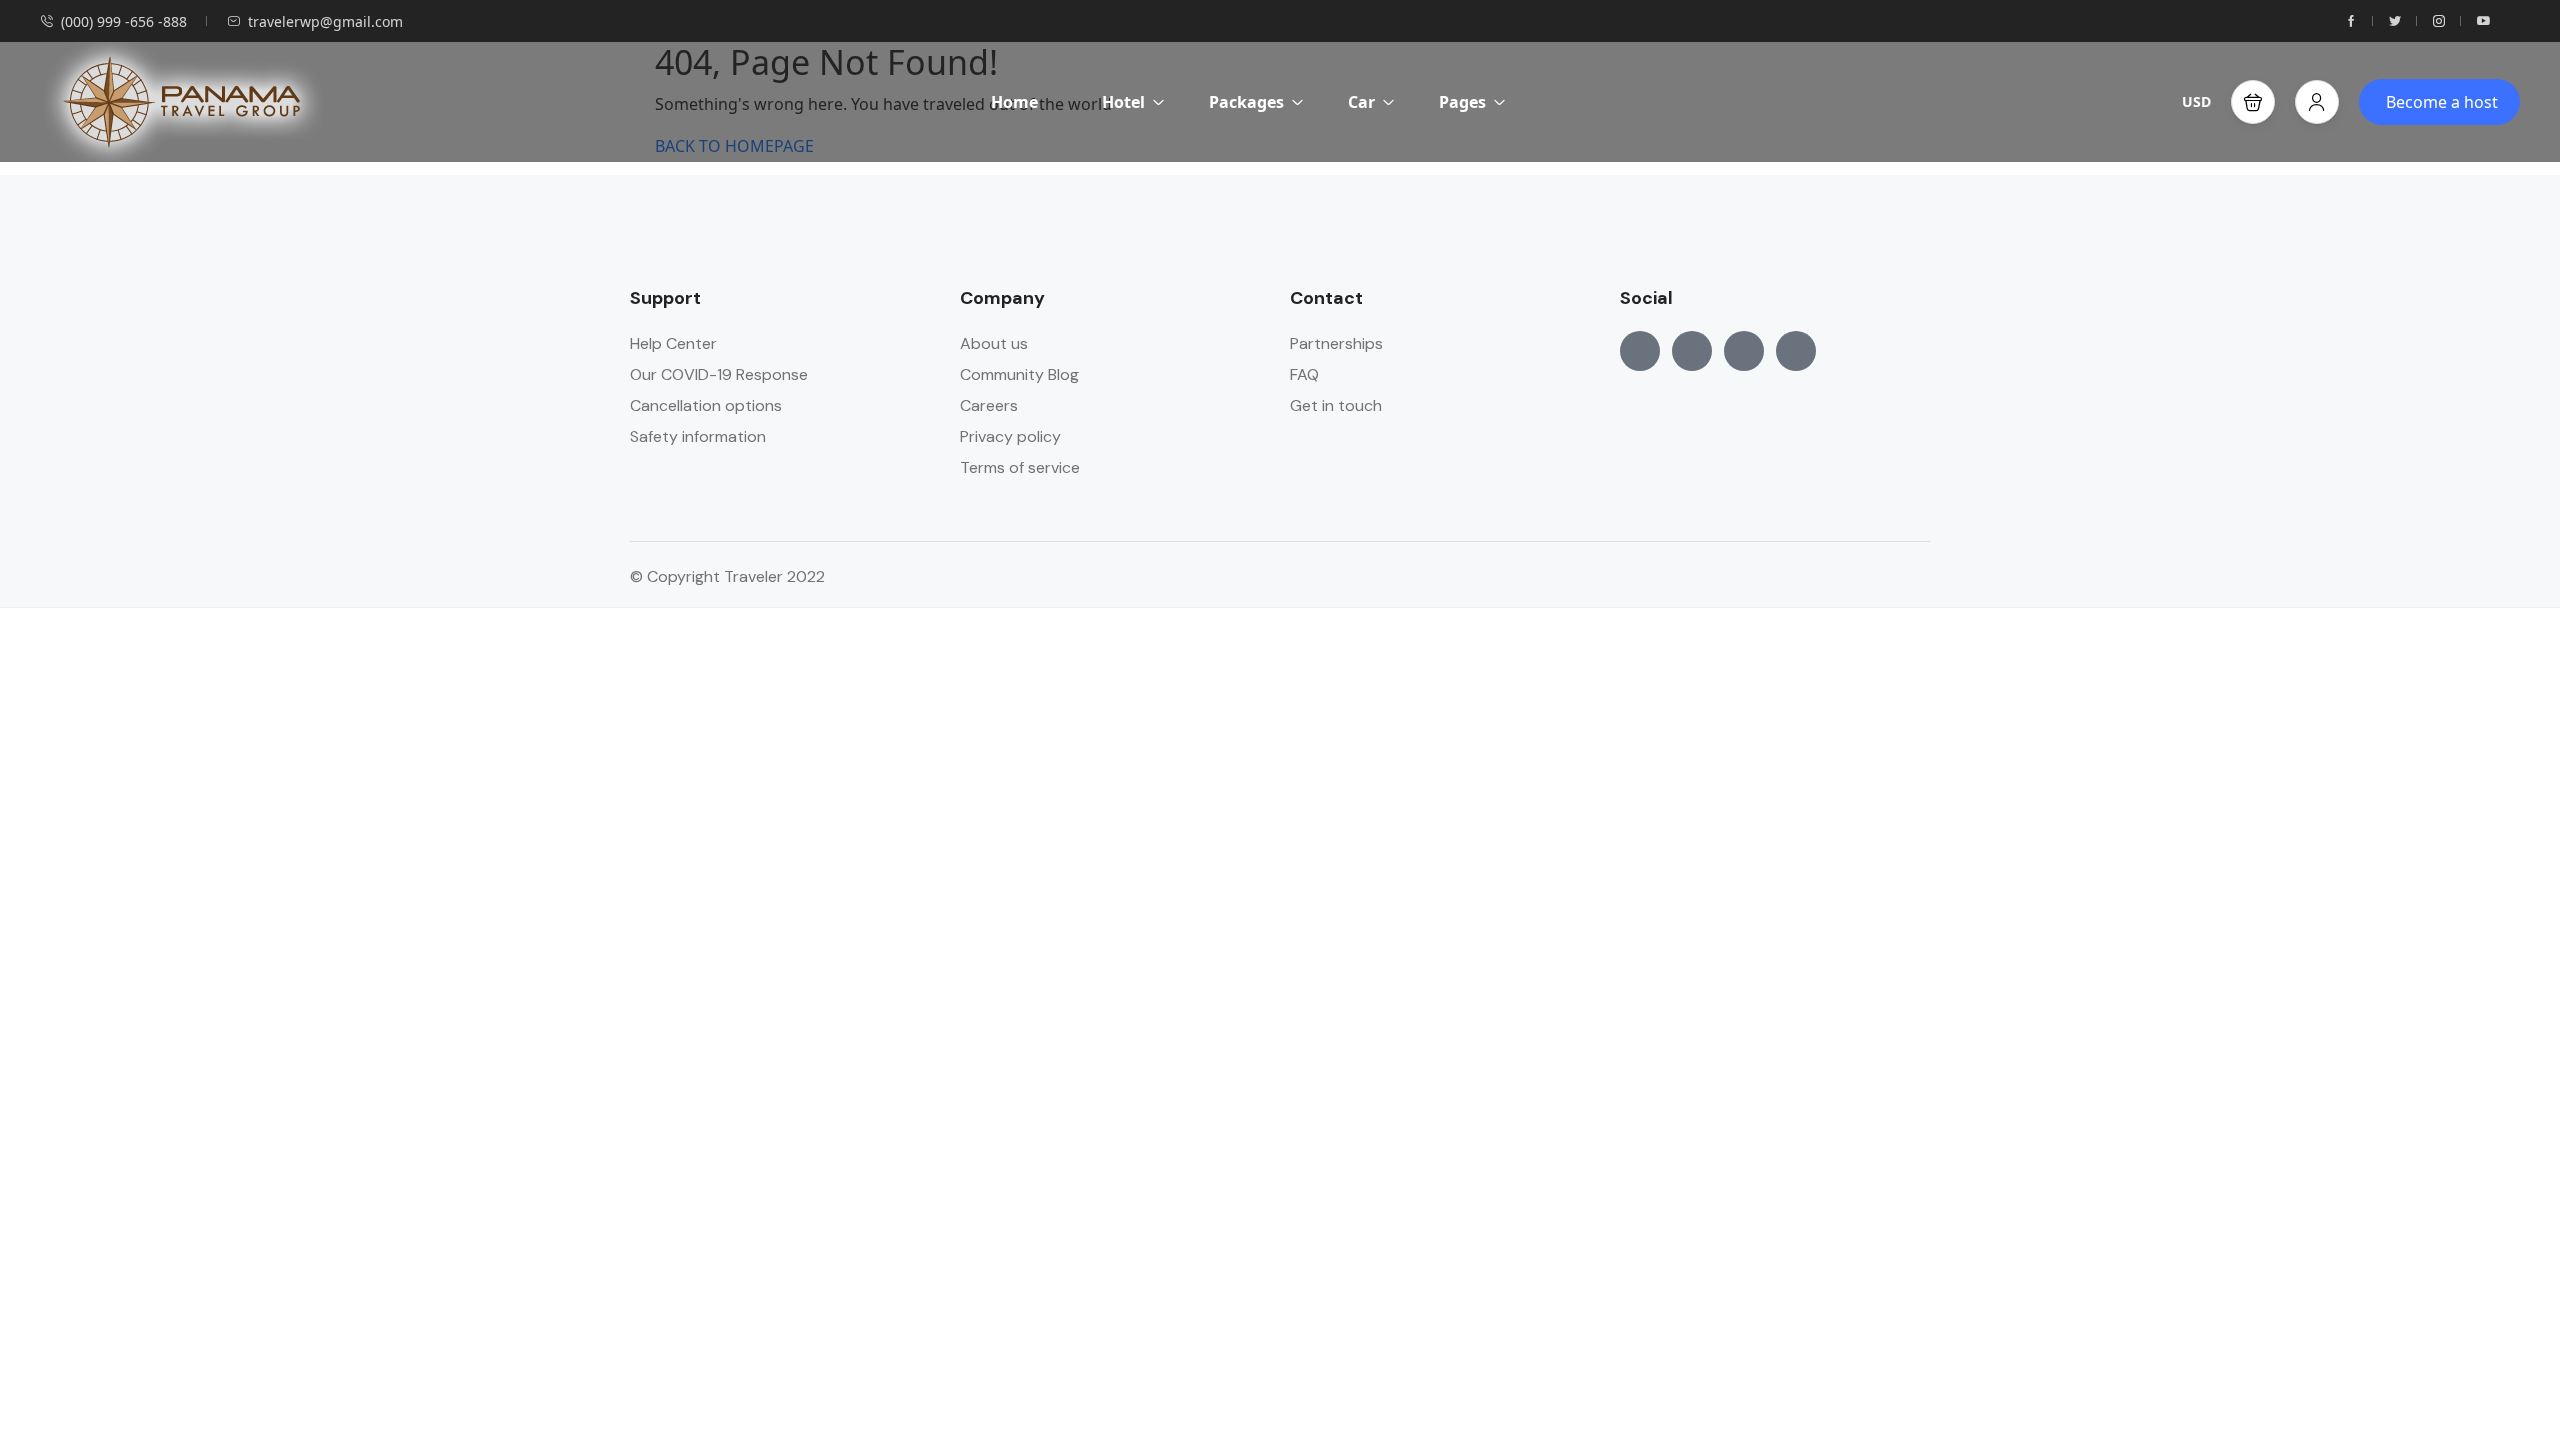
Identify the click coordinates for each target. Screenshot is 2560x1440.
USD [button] (2196, 101)
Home (1014, 102)
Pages (1462, 102)
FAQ (1304, 374)
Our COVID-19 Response (719, 374)
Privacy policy (1010, 436)
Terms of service (1020, 467)
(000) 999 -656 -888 (124, 21)
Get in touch (1336, 405)
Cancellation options (706, 405)
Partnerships (1336, 343)
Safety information (698, 436)
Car (1361, 102)
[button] (2253, 102)
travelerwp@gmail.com (325, 21)
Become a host (2442, 102)
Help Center (673, 343)
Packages (1246, 102)
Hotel (1123, 102)
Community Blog (1019, 374)
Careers (989, 405)
